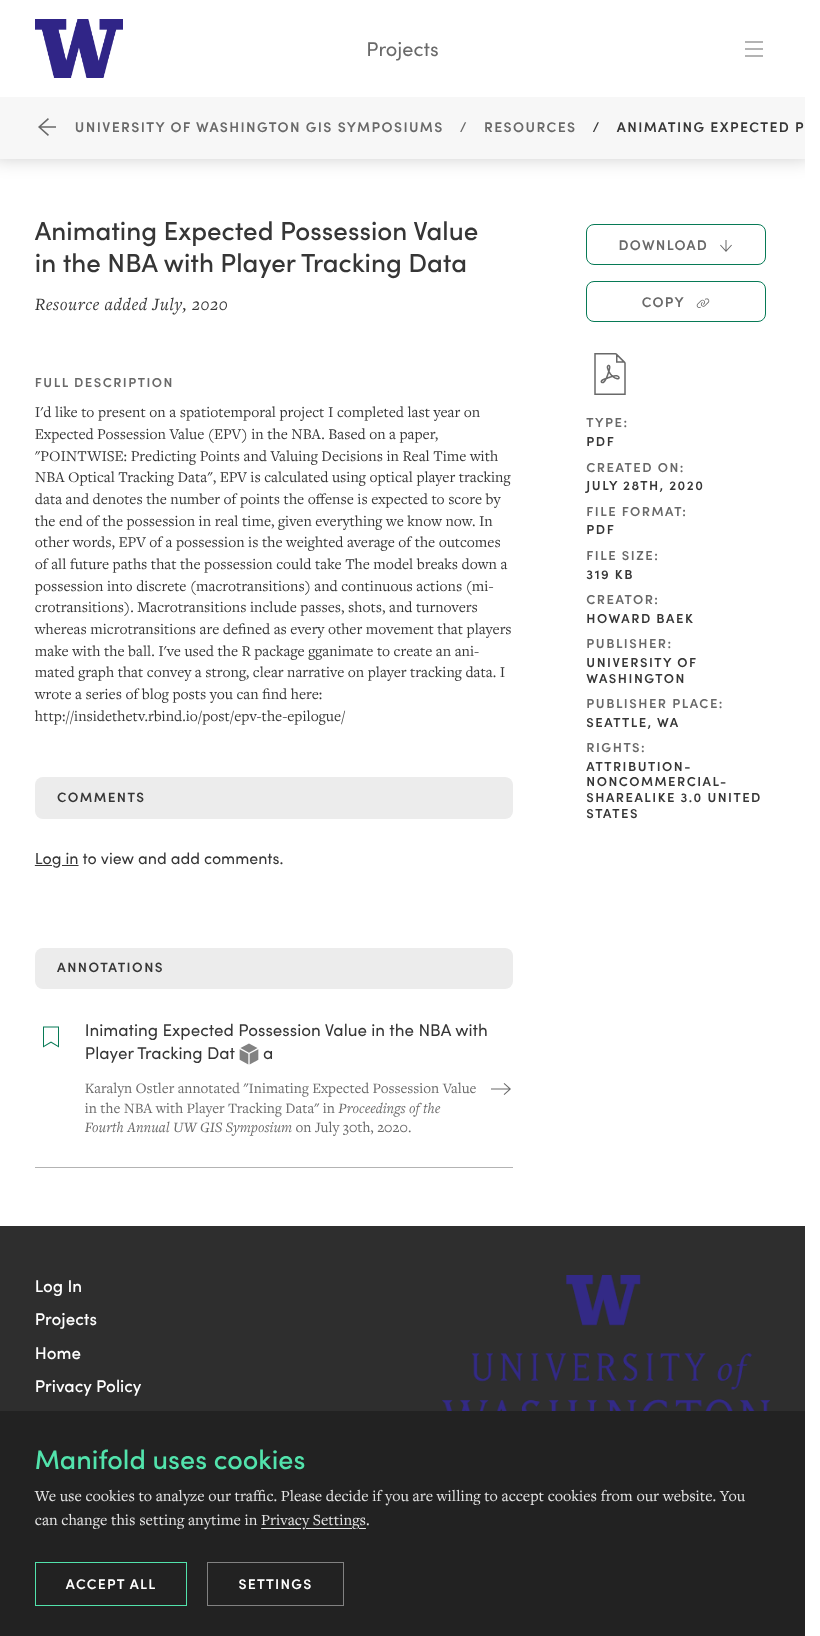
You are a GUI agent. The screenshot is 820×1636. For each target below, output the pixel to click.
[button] (58, 1285)
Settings (275, 1583)
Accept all (111, 1583)
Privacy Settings (313, 1519)
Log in (57, 858)
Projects (402, 48)
